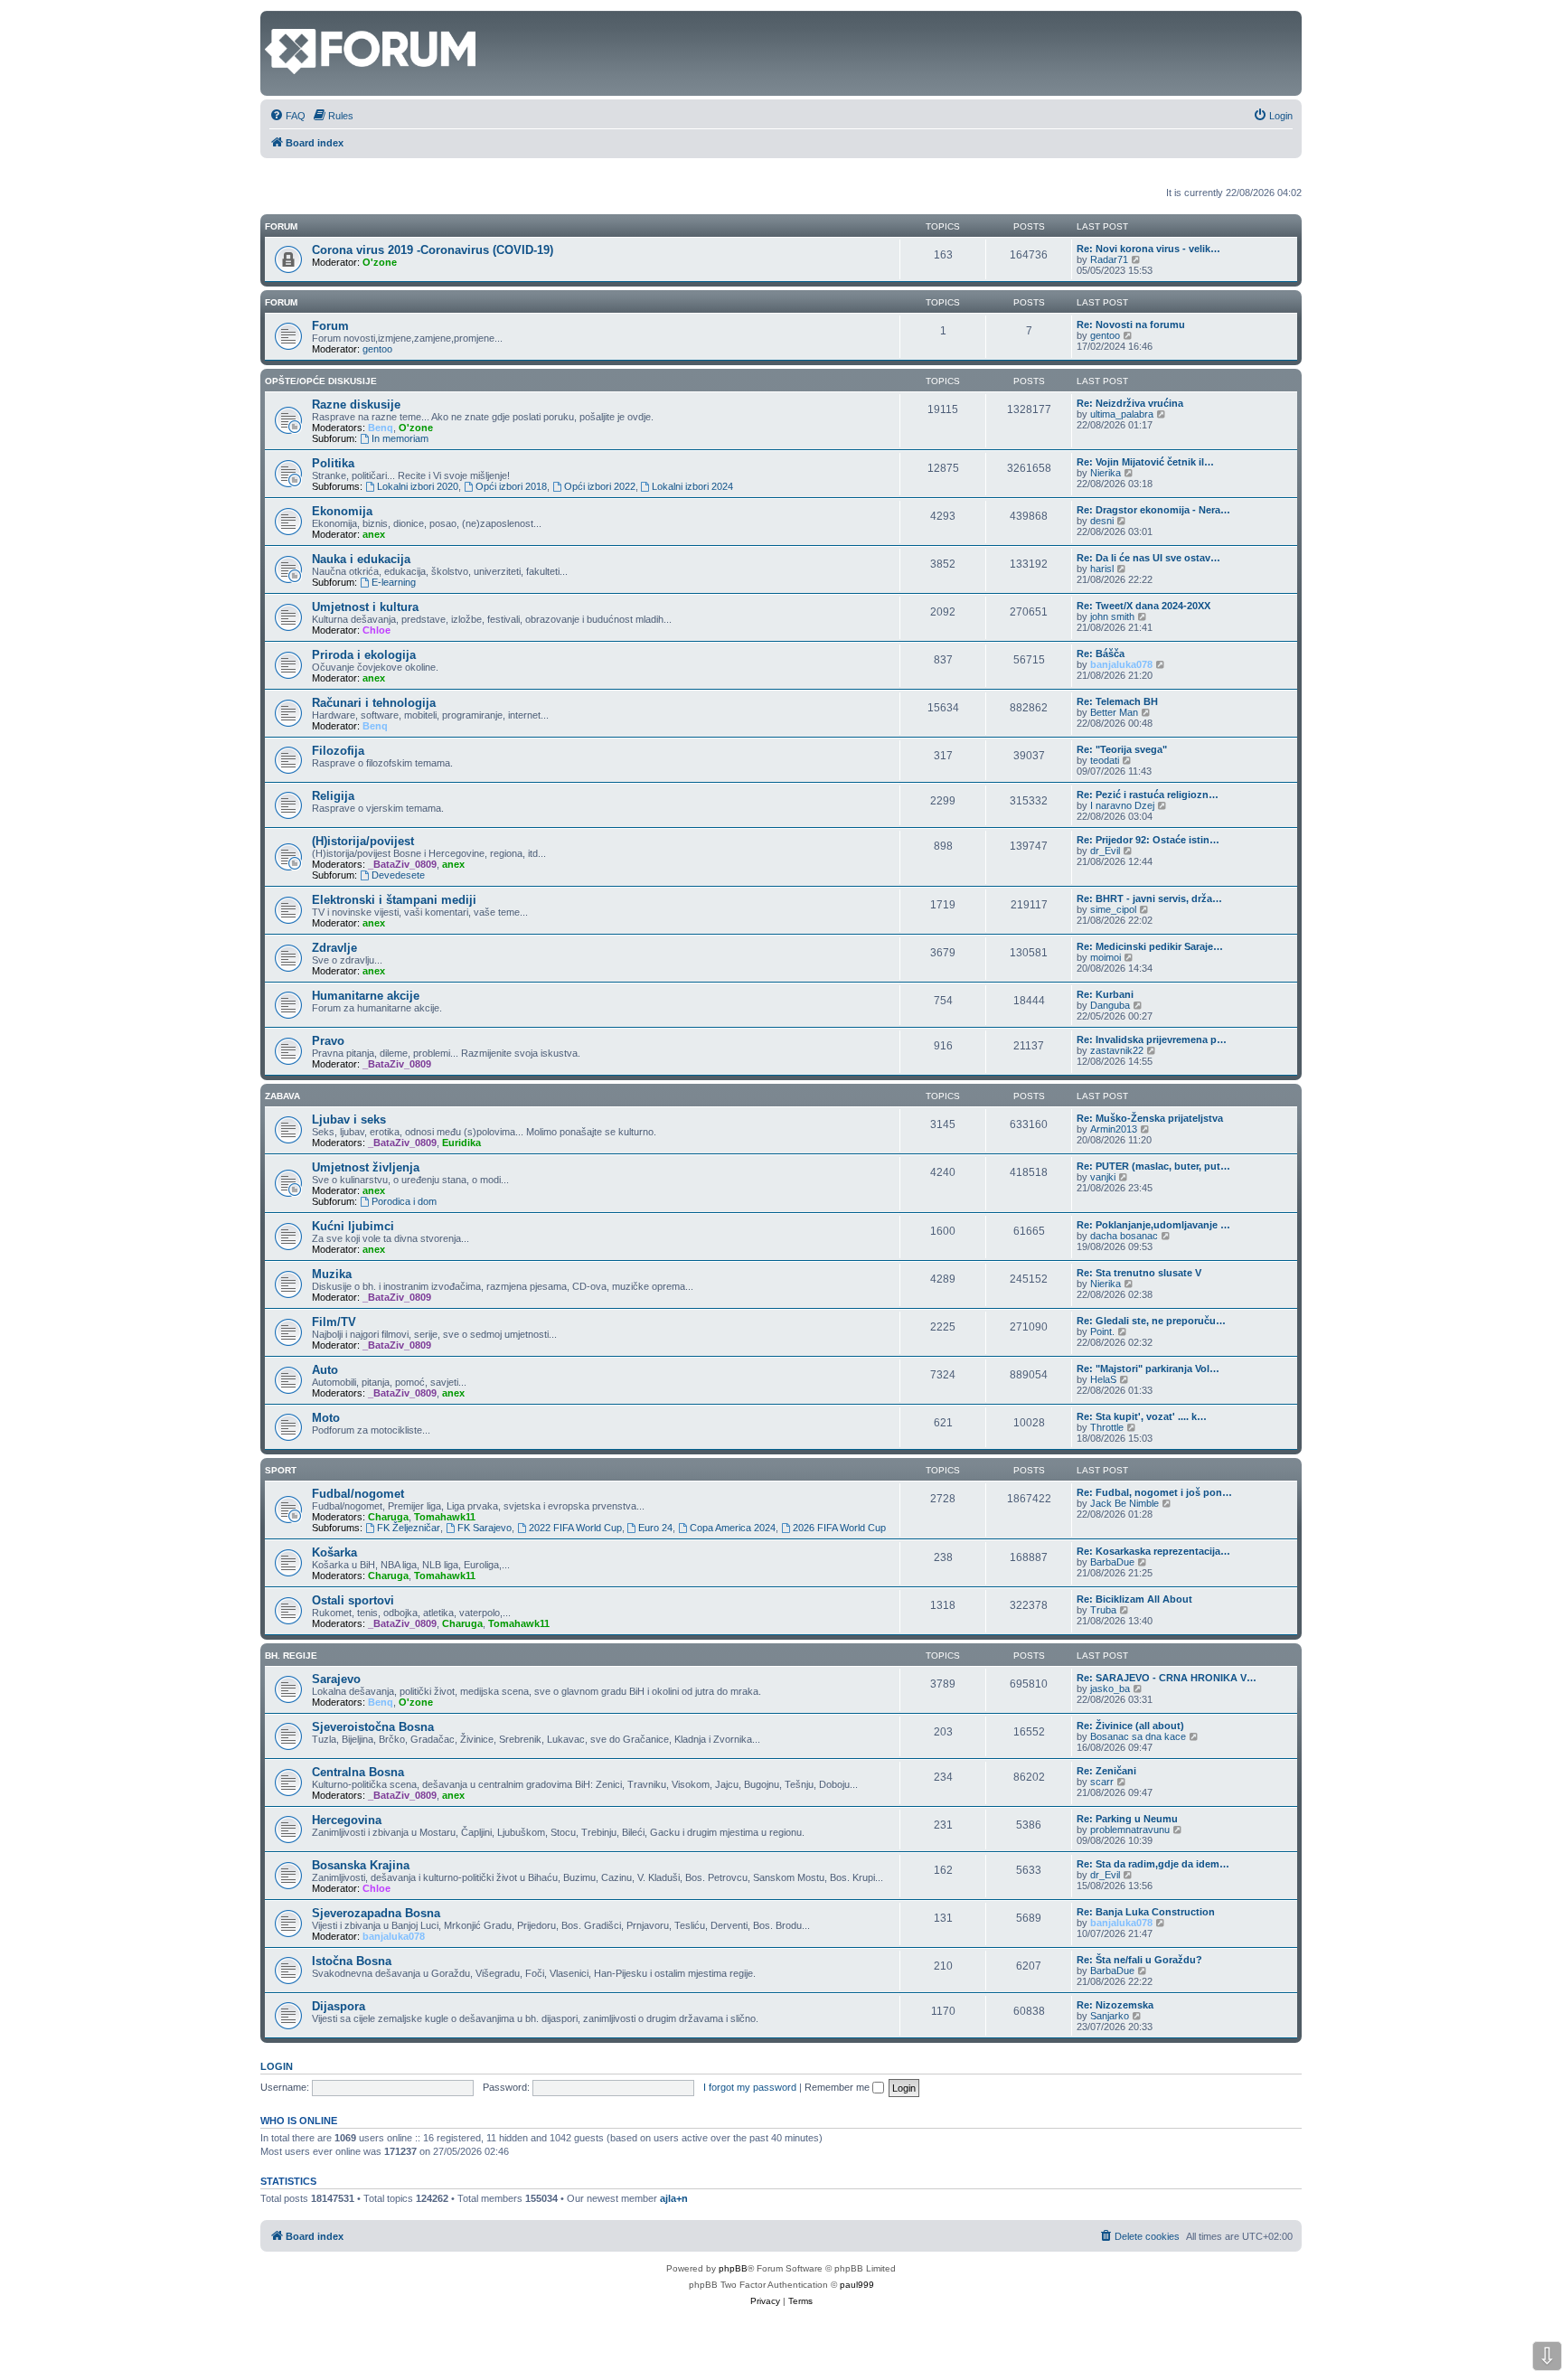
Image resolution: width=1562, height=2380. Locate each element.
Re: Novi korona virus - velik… (1148, 249)
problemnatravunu (1130, 1830)
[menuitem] (287, 116)
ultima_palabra (1122, 414)
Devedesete (398, 875)
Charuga (388, 1517)
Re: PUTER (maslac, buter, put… (1153, 1166)
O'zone (380, 262)
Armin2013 (1114, 1129)
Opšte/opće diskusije (321, 381)
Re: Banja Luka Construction (1146, 1912)
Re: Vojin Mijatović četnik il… (1145, 462)
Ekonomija (342, 511)
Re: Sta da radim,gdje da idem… (1153, 1864)
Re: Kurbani (1105, 994)
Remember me (838, 2087)
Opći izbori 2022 (600, 486)
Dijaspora (339, 2006)
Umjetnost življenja (366, 1167)
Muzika (332, 1274)
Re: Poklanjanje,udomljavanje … (1153, 1225)
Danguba (1110, 1005)
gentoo (377, 349)
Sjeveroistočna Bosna (373, 1727)
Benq (381, 428)
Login (277, 2066)
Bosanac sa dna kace (1138, 1736)
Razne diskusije (356, 405)
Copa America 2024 (733, 1528)
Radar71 (1109, 259)
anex (374, 534)
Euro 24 (655, 1528)
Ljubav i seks (349, 1119)
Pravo (328, 1041)
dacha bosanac (1124, 1236)
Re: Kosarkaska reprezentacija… (1153, 1551)
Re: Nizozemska (1115, 2005)
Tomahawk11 (445, 1517)
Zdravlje (334, 948)
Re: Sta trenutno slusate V (1139, 1273)
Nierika (1106, 473)
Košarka (334, 1552)
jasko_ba (1110, 1689)
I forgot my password (750, 2087)
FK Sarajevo (485, 1528)
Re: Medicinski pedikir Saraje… (1150, 946)
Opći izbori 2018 (511, 486)
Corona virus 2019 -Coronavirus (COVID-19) (433, 250)
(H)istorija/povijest (363, 841)
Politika (333, 463)
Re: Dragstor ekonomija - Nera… (1153, 510)
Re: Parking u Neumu (1127, 1819)
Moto (326, 1418)
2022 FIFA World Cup (575, 1528)
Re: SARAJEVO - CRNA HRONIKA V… (1167, 1678)
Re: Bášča (1101, 654)
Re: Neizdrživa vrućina (1130, 403)
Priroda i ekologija (364, 655)
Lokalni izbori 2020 (418, 486)
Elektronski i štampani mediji (394, 900)
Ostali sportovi (353, 1600)
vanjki (1103, 1177)
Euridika (461, 1143)
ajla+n (674, 2198)
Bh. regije (291, 1656)
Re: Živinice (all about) (1130, 1726)
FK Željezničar (409, 1528)
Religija (333, 796)
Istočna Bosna (352, 1961)
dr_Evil (1105, 851)
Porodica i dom (404, 1201)
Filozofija (338, 751)
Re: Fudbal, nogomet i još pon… (1154, 1492)
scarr (1102, 1782)
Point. (1102, 1331)
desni (1102, 521)
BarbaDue (1112, 1562)
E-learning (394, 582)
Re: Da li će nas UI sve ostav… (1148, 558)
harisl (1102, 569)
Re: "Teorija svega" (1122, 749)
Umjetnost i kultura (365, 607)
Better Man (1114, 712)
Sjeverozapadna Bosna (376, 1913)
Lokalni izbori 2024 (692, 486)
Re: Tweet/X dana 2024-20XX (1143, 606)
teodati (1105, 760)
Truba (1103, 1610)
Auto (325, 1370)
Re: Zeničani (1106, 1771)
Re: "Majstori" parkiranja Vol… (1148, 1369)
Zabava (282, 1096)
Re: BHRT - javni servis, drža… (1149, 898)
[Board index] (275, 20)
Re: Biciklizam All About (1134, 1599)
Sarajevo (336, 1679)
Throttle (1107, 1427)
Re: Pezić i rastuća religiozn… (1148, 795)
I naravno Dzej (1122, 805)
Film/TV (334, 1322)
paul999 (857, 2285)
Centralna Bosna (358, 1772)
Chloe (376, 630)
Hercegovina (347, 1820)
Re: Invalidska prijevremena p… (1152, 1039)
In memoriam (400, 438)
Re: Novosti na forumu (1131, 325)
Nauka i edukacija (361, 559)
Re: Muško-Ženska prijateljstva (1150, 1118)
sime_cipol (1113, 909)
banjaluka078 (1121, 664)
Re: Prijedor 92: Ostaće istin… (1148, 840)
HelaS (1103, 1379)
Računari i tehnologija (374, 703)
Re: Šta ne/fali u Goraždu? (1139, 1960)
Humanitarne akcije (366, 996)
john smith (1112, 616)
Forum (281, 302)
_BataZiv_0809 (402, 864)
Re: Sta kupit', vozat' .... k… (1142, 1416)
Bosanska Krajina (361, 1865)
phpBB (733, 2268)
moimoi (1106, 957)
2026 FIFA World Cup (839, 1528)
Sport (281, 1470)
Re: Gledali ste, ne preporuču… (1151, 1321)
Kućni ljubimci (353, 1226)
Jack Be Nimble (1124, 1503)
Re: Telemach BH (1117, 701)
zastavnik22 (1117, 1050)
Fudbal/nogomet (358, 1494)
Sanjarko (1110, 2016)
